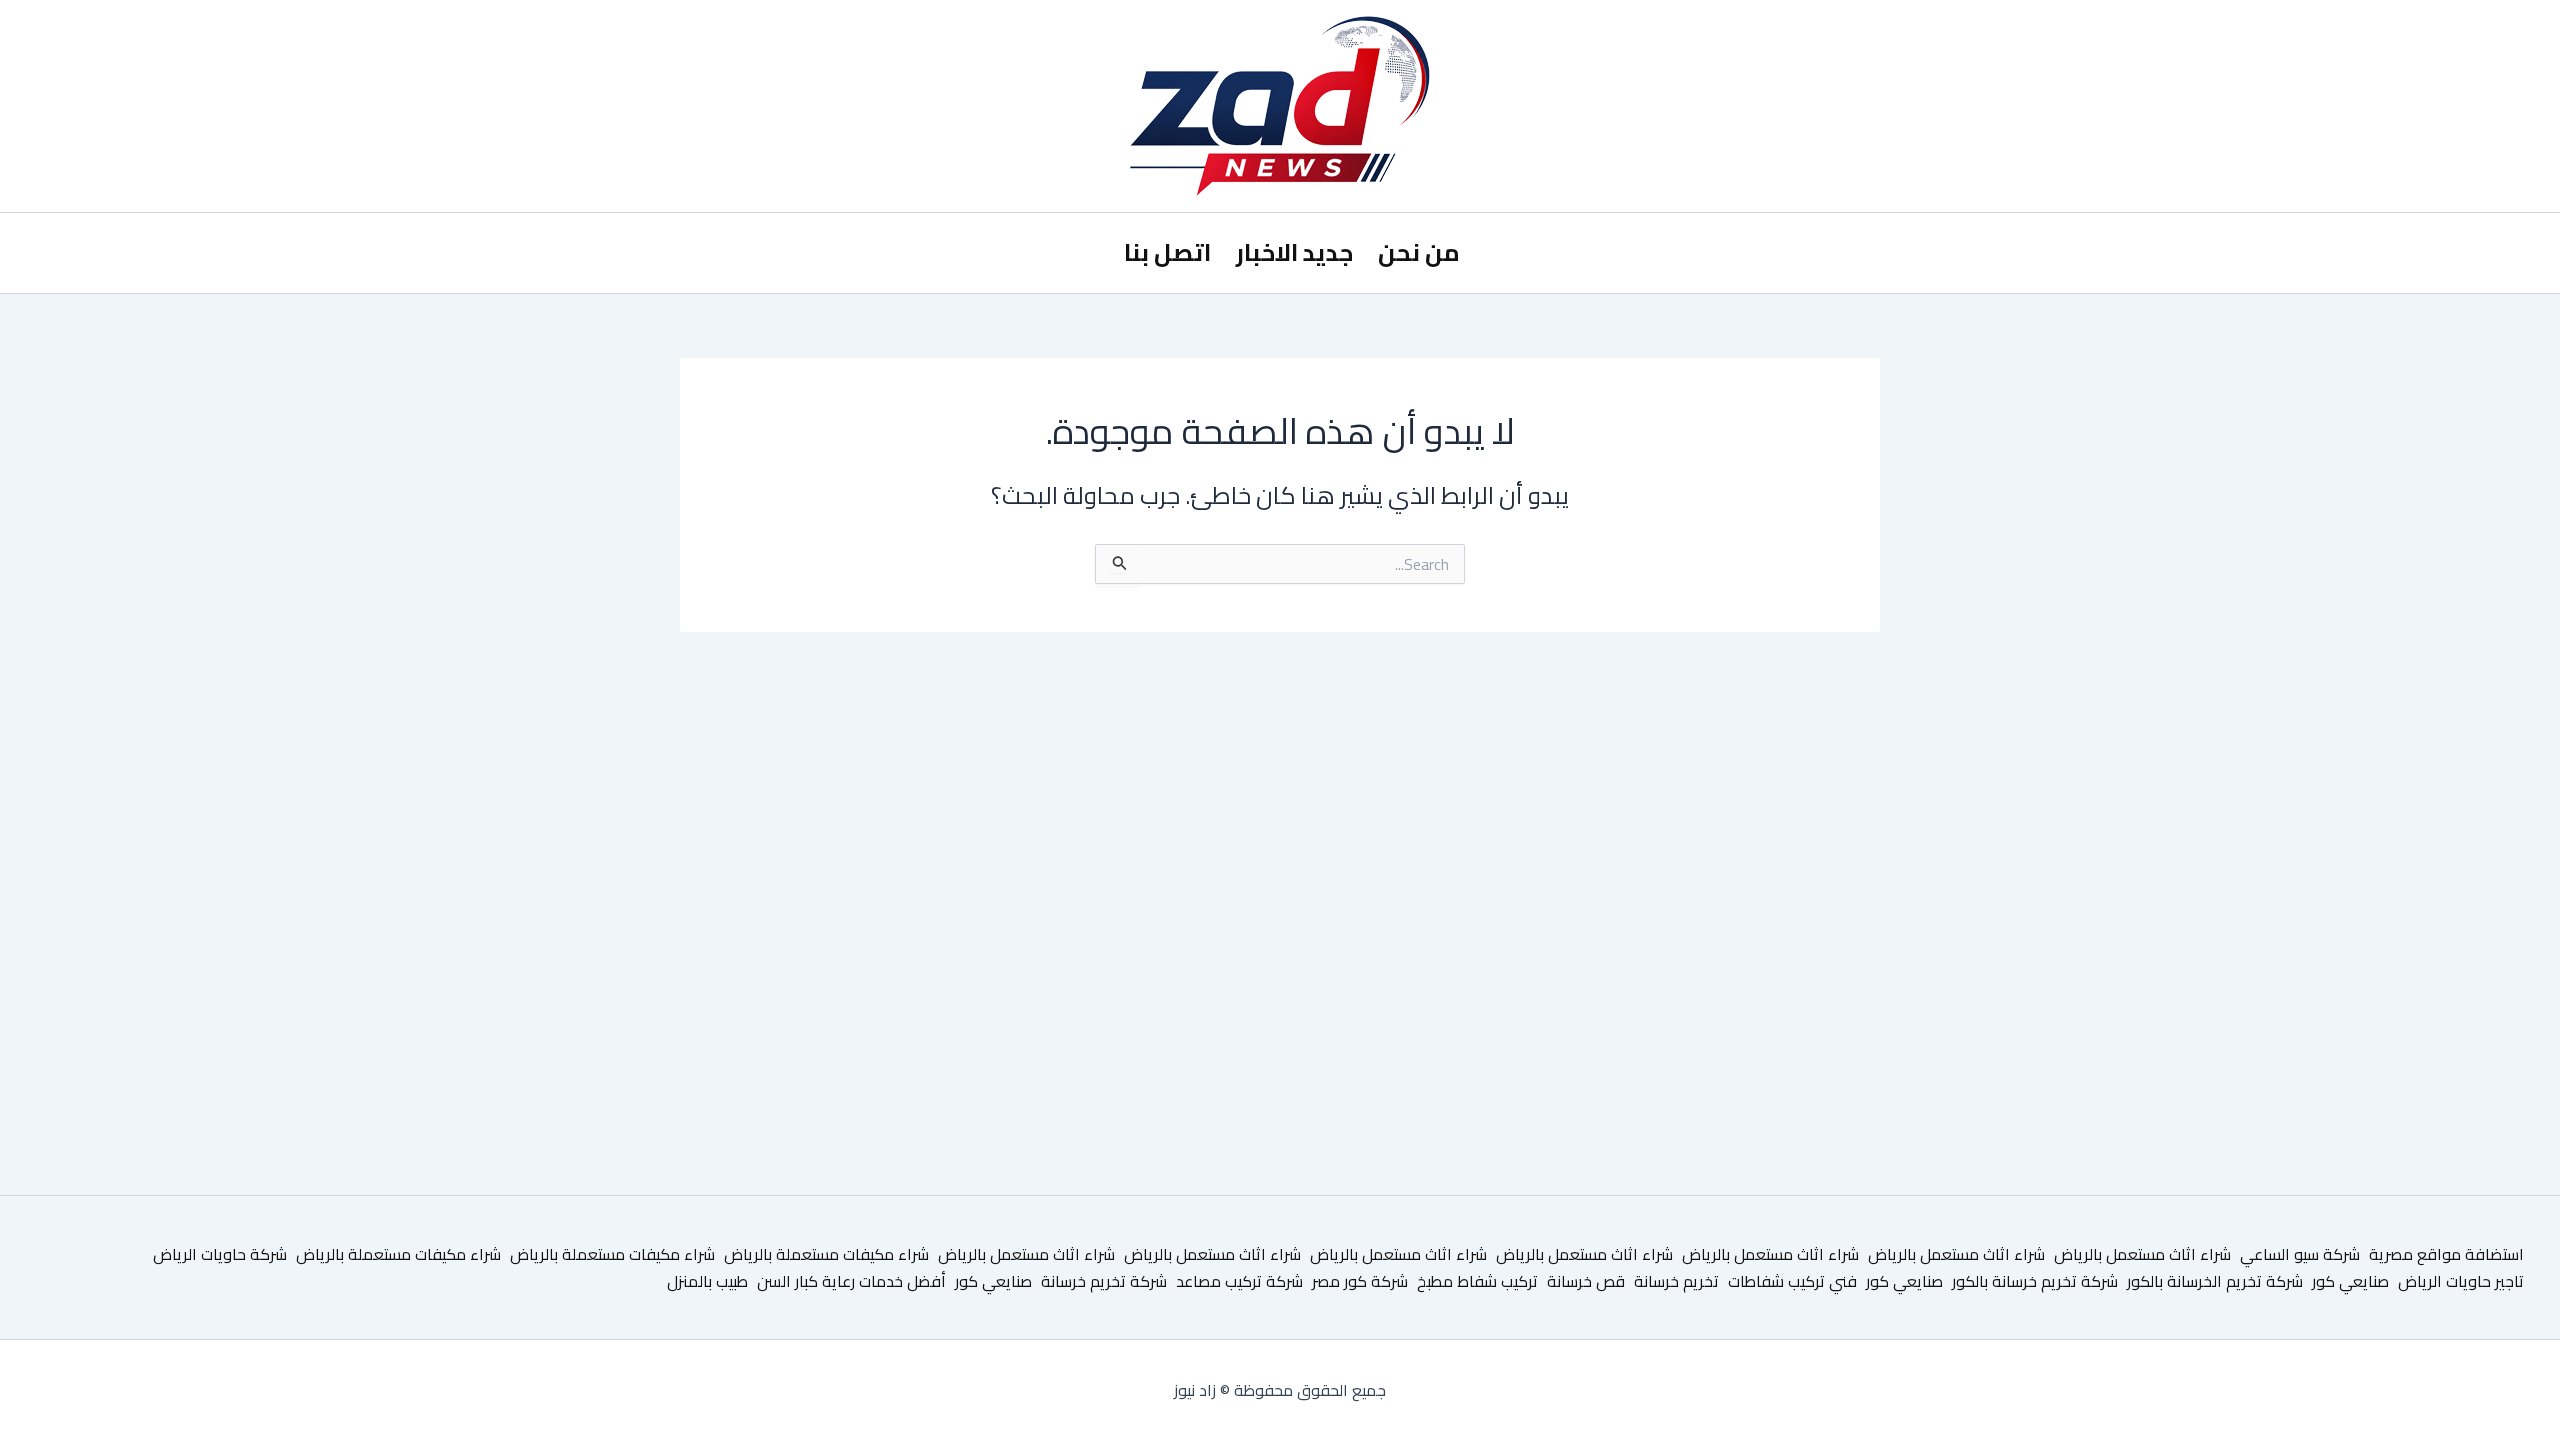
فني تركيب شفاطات (1792, 1281)
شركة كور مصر (1360, 1281)
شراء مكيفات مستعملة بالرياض (826, 1254)
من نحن (1419, 252)
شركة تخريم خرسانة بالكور (2035, 1281)
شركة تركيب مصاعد (1239, 1281)
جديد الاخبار (1294, 252)
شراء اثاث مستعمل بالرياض (2142, 1254)
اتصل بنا (1167, 252)
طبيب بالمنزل (707, 1281)
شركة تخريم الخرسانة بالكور (2215, 1281)
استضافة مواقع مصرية (2446, 1254)
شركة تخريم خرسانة (1104, 1281)
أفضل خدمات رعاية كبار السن (851, 1281)
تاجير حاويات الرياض (2461, 1281)
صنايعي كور (2350, 1281)
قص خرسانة (1586, 1281)
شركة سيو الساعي (2300, 1254)
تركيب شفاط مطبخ (1477, 1281)
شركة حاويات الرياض (220, 1254)
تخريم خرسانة (1676, 1281)
